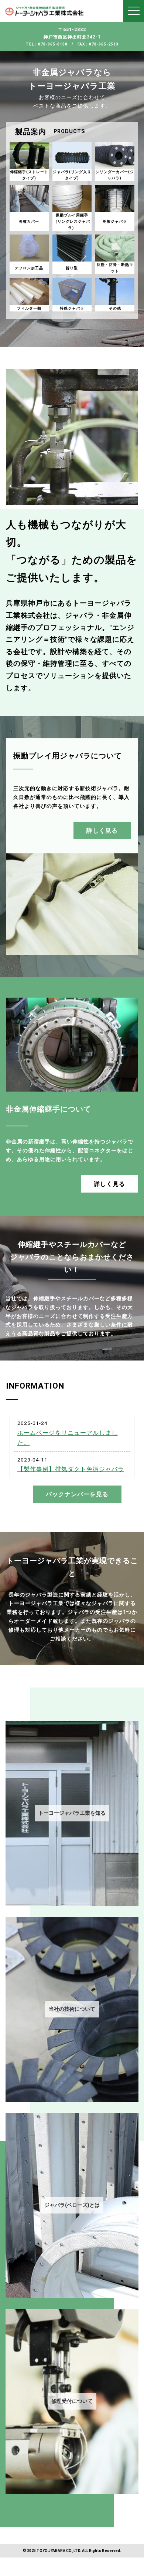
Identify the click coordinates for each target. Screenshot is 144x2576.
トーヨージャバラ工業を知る (72, 1813)
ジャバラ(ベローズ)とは (72, 2205)
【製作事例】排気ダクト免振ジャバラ (71, 1469)
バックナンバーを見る (77, 1494)
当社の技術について (72, 2009)
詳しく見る (102, 831)
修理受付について (72, 2401)
